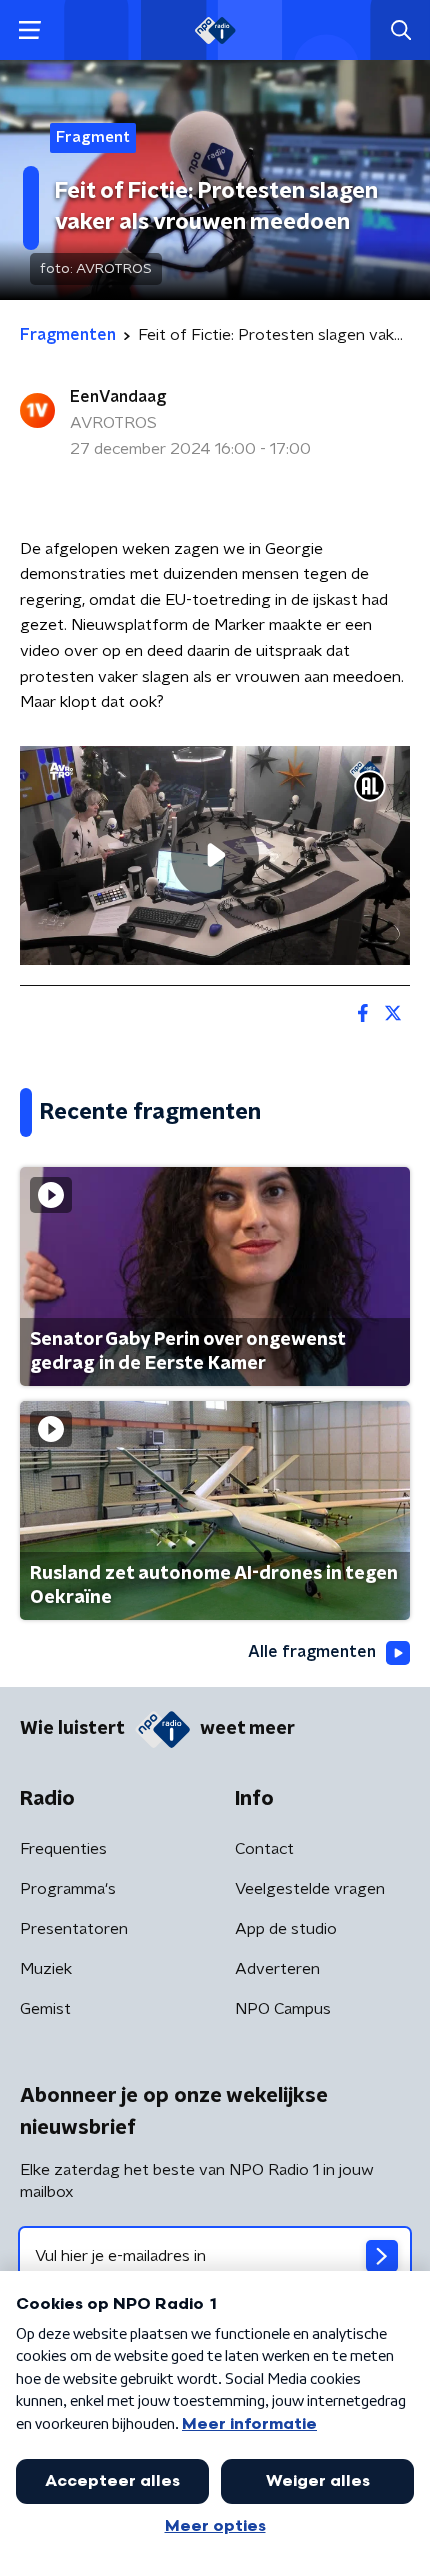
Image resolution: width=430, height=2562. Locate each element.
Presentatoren (74, 1929)
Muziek (46, 1969)
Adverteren (277, 1969)
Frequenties (63, 1849)
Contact (264, 1849)
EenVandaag (118, 397)
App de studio (286, 1929)
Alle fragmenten (312, 1652)
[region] (215, 855)
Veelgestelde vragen (310, 1889)
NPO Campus (283, 2009)
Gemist (45, 2009)
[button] (29, 30)
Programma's (68, 1889)
